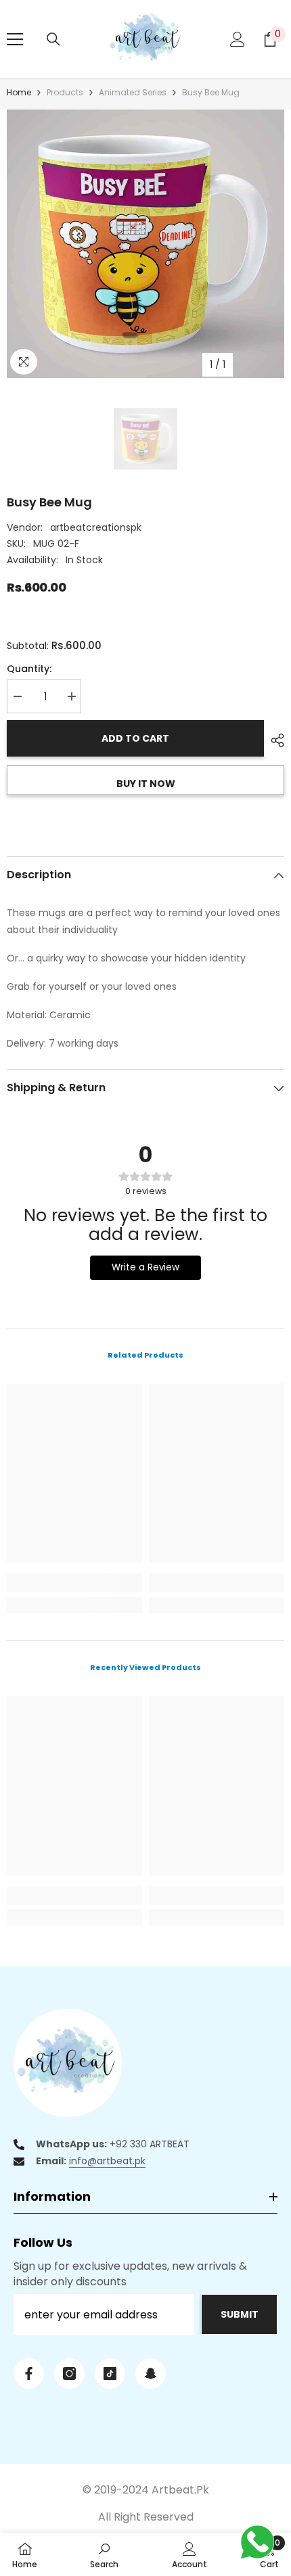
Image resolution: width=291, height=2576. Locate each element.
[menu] (15, 39)
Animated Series (133, 92)
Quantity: (29, 669)
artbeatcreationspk (96, 527)
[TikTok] (110, 2374)
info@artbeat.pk (107, 2161)
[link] (74, 1583)
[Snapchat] (151, 2374)
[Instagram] (69, 2374)
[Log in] (238, 39)
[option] (145, 244)
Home (19, 92)
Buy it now (146, 784)
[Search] (53, 39)
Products (65, 92)
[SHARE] (274, 740)
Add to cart (135, 738)
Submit (240, 2314)
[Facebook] (29, 2374)
